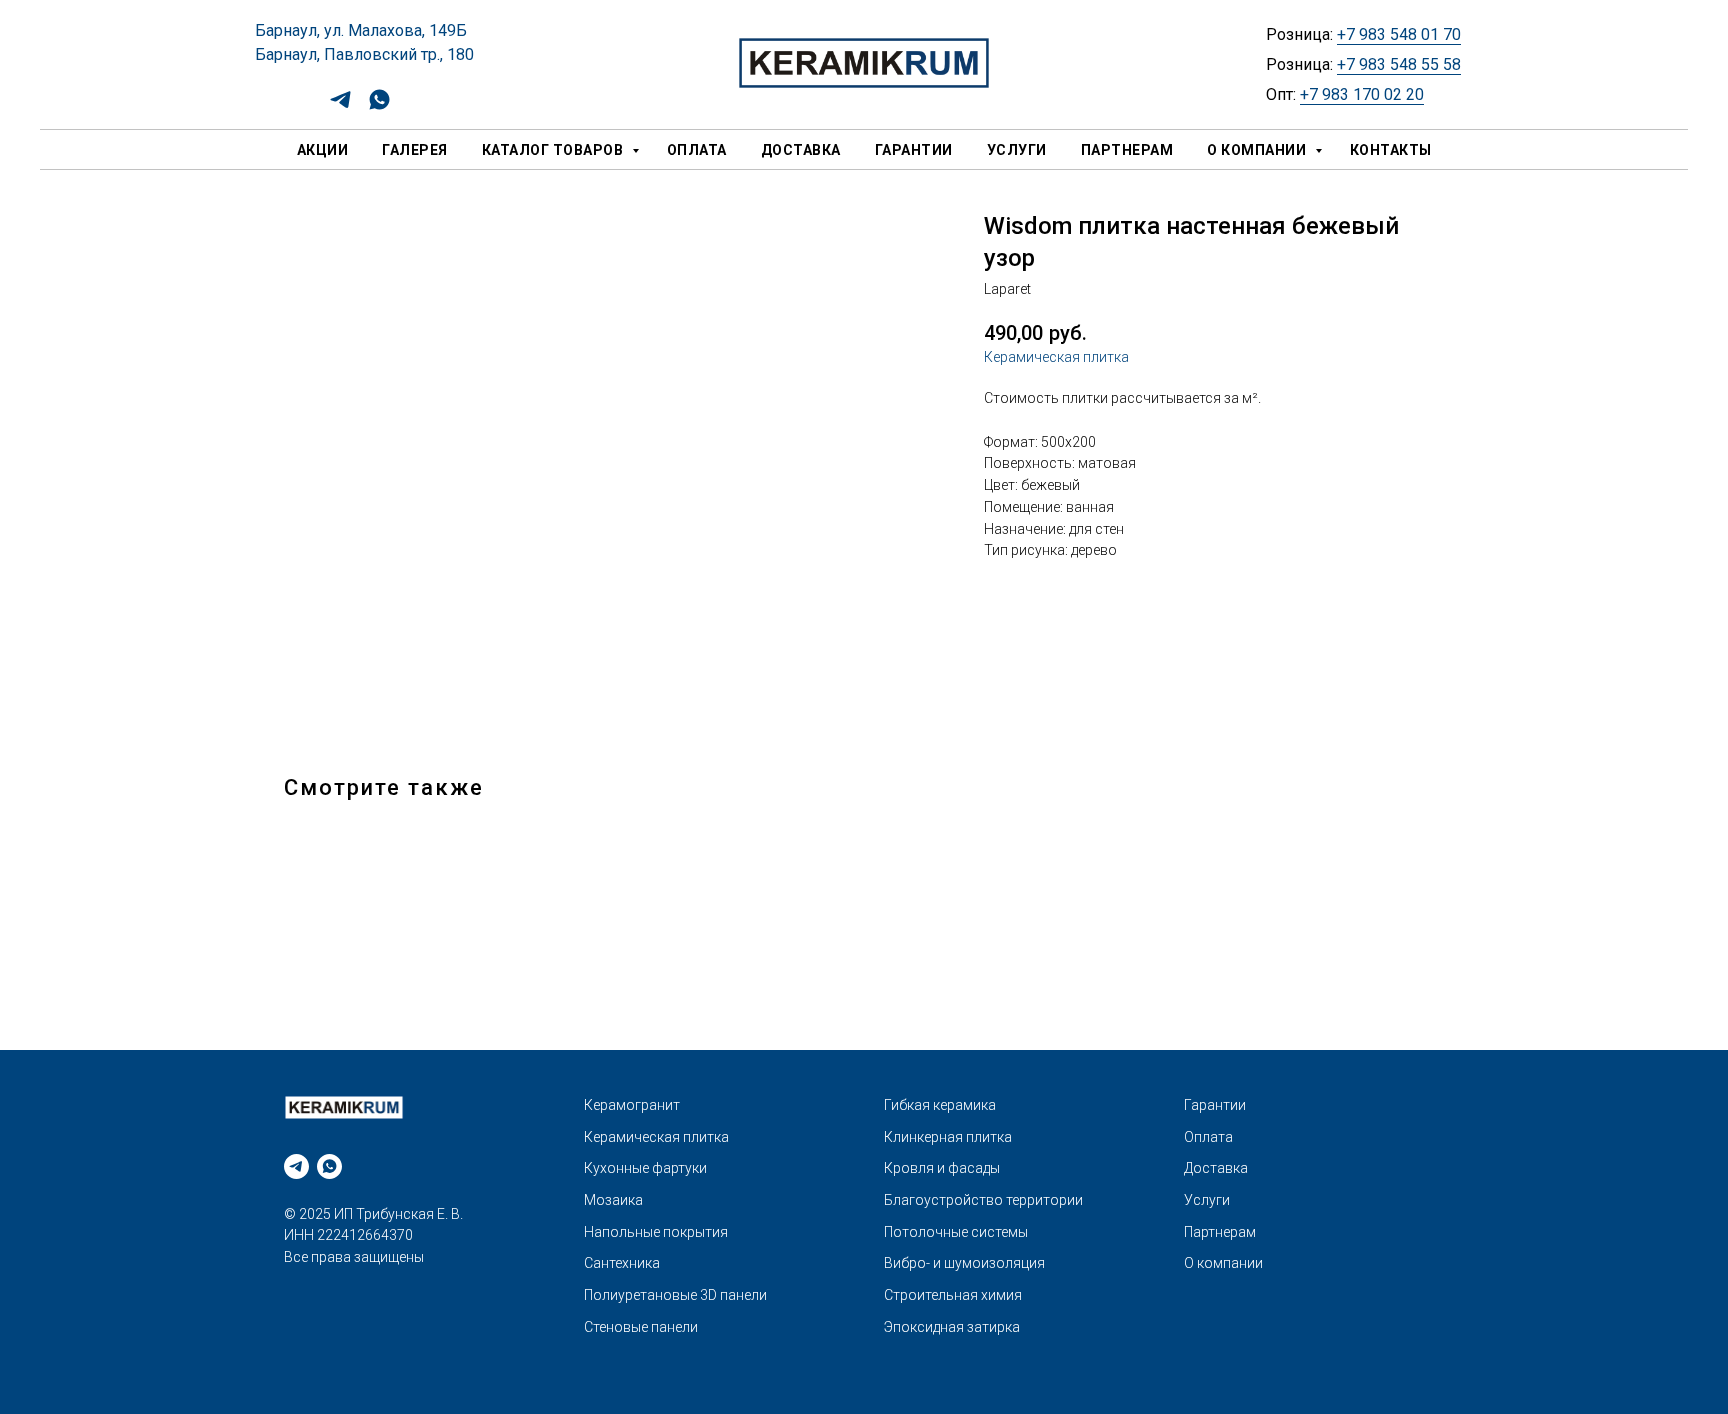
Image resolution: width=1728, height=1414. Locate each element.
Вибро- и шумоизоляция (964, 1263)
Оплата (697, 150)
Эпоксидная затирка (952, 1327)
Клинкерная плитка (948, 1137)
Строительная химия (953, 1295)
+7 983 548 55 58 (1399, 64)
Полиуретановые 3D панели (675, 1295)
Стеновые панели (641, 1327)
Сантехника (622, 1263)
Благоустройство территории (983, 1200)
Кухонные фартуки (645, 1168)
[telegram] (340, 106)
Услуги (1017, 150)
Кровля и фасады (942, 1168)
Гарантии (914, 150)
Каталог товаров (554, 150)
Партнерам (1127, 150)
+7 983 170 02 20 (1362, 94)
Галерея (415, 150)
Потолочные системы (956, 1232)
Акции (323, 150)
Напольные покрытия (656, 1232)
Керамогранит (632, 1105)
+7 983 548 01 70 (1399, 34)
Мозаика (613, 1200)
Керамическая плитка (1056, 357)
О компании (1258, 150)
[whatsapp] (379, 106)
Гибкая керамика (940, 1105)
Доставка (801, 150)
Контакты (1391, 150)
